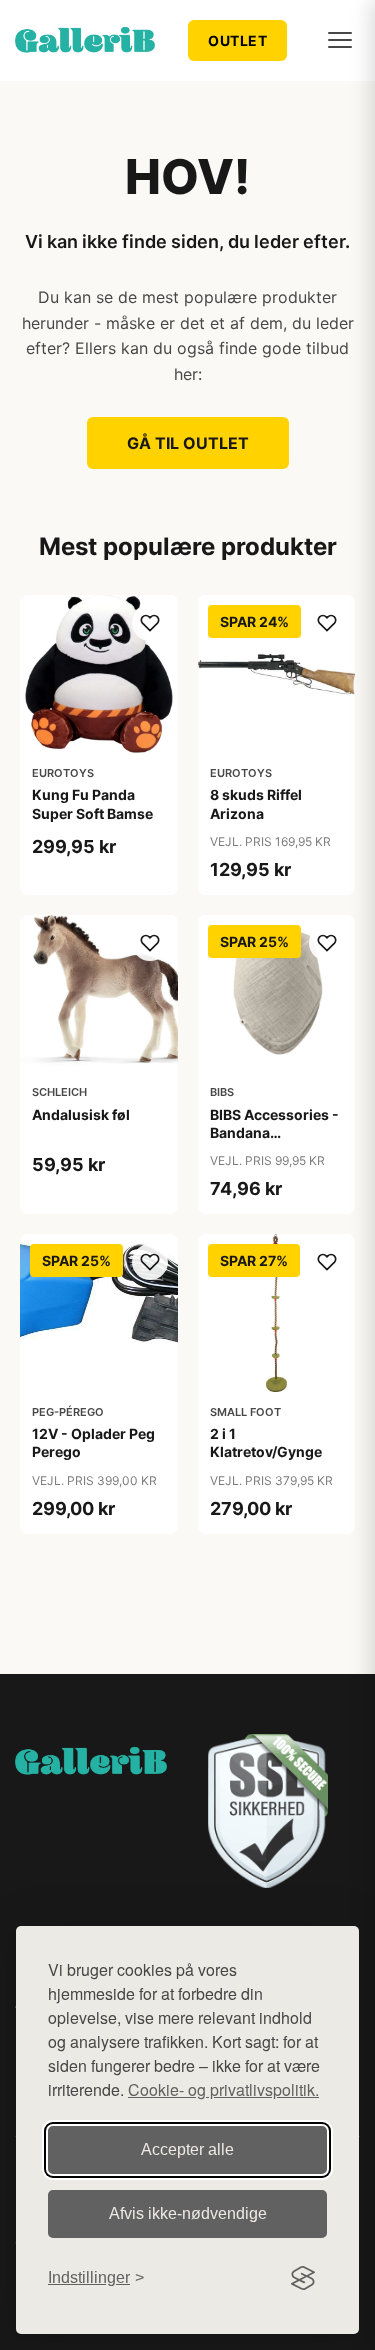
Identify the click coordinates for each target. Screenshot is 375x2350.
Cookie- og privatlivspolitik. (223, 2089)
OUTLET (237, 40)
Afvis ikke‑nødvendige (188, 2213)
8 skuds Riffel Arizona (256, 803)
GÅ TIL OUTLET (188, 443)
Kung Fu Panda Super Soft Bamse (92, 803)
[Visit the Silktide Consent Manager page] (303, 2278)
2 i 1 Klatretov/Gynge (266, 1442)
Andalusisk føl (81, 1114)
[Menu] (340, 40)
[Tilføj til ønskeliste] (150, 623)
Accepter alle (187, 2149)
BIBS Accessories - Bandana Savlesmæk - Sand (274, 1132)
